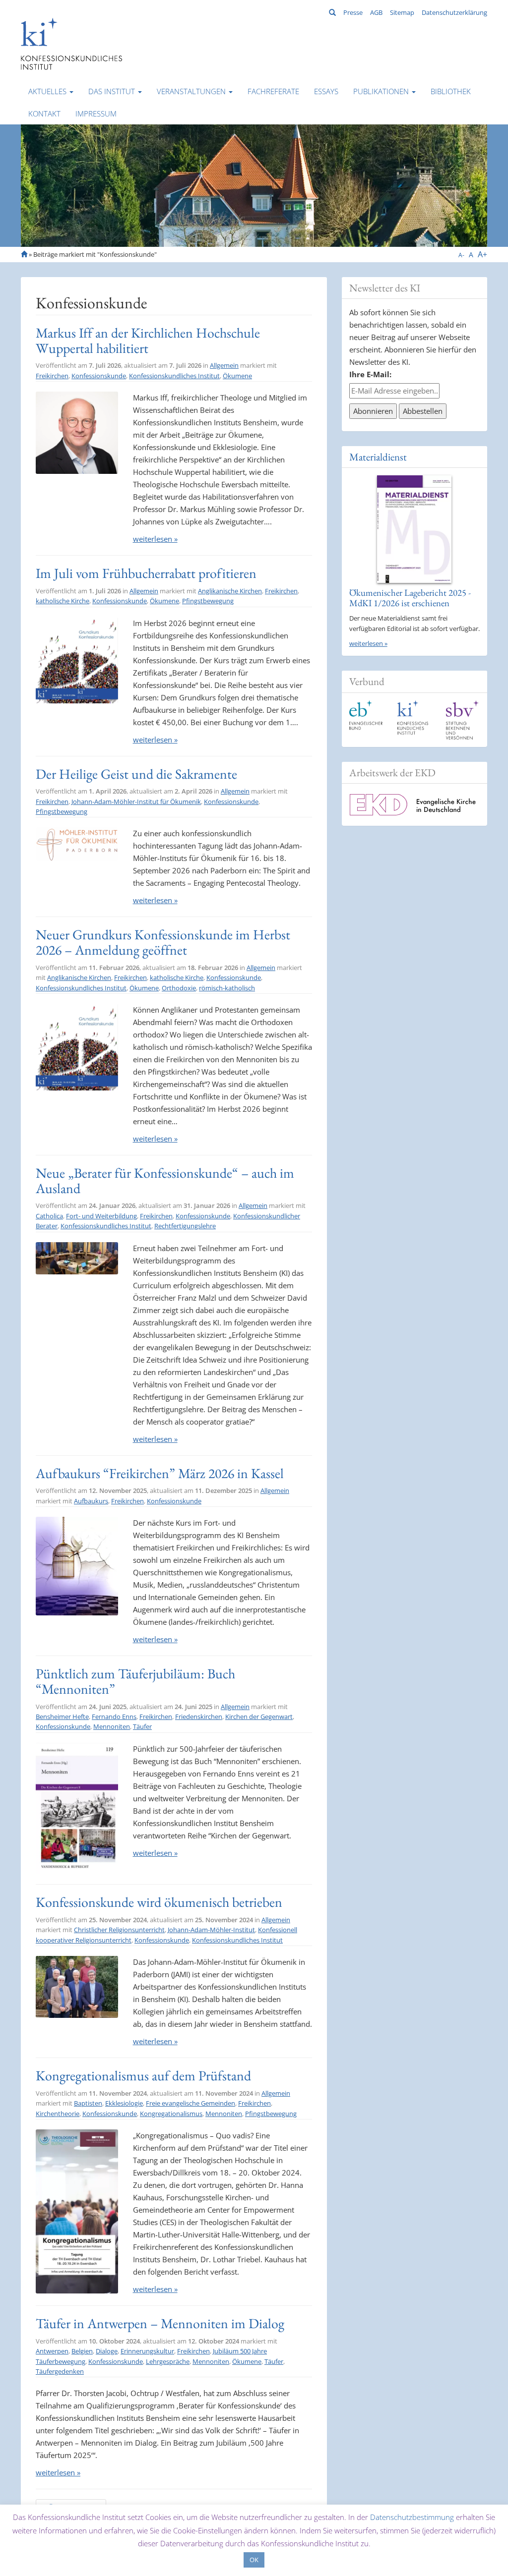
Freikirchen (52, 376)
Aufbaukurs (91, 1501)
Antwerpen (52, 2351)
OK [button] (254, 2560)
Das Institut (113, 91)
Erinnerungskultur (147, 2351)
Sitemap (402, 12)
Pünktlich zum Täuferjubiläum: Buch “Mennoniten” (135, 1681)
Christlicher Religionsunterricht (119, 1930)
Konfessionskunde (99, 376)
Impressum (96, 114)
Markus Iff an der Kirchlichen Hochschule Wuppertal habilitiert (148, 340)
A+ (482, 254)
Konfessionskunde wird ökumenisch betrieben (159, 1902)
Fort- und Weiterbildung (101, 1216)
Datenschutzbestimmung (412, 2517)
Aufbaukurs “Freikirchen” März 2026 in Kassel (160, 1473)
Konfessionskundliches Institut (174, 376)
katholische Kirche (63, 601)
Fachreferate (273, 91)
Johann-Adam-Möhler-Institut (211, 1930)
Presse (353, 12)
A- (461, 255)
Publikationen (382, 91)
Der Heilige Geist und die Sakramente (136, 774)
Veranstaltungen (192, 91)
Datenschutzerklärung (454, 12)
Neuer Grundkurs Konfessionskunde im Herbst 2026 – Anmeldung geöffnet (163, 942)
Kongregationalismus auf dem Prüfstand (143, 2075)
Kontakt (44, 114)
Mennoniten (112, 1726)
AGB (376, 12)
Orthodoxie (179, 988)
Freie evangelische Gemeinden (190, 2103)
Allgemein (224, 365)
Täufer (142, 1726)
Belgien (82, 2351)
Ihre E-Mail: (370, 374)
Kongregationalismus (171, 2114)
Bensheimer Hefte (62, 1717)
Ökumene (237, 376)
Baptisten (88, 2103)
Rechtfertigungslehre (185, 1226)
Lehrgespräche (168, 2361)
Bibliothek (451, 91)
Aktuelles (48, 91)
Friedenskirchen (199, 1717)
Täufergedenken (60, 2371)
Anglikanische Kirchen (230, 591)
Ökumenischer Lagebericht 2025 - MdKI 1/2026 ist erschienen (410, 598)
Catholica (49, 1216)
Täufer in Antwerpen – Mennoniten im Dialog (160, 2323)
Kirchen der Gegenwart (259, 1717)
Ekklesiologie (124, 2103)
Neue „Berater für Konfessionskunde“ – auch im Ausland (165, 1180)
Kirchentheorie (58, 2114)
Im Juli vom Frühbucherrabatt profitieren (146, 573)
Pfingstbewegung (208, 601)
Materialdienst (378, 457)
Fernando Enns (114, 1717)
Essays (326, 91)
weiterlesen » (155, 539)
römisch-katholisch (227, 988)
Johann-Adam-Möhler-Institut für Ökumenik (136, 801)
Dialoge (107, 2351)
